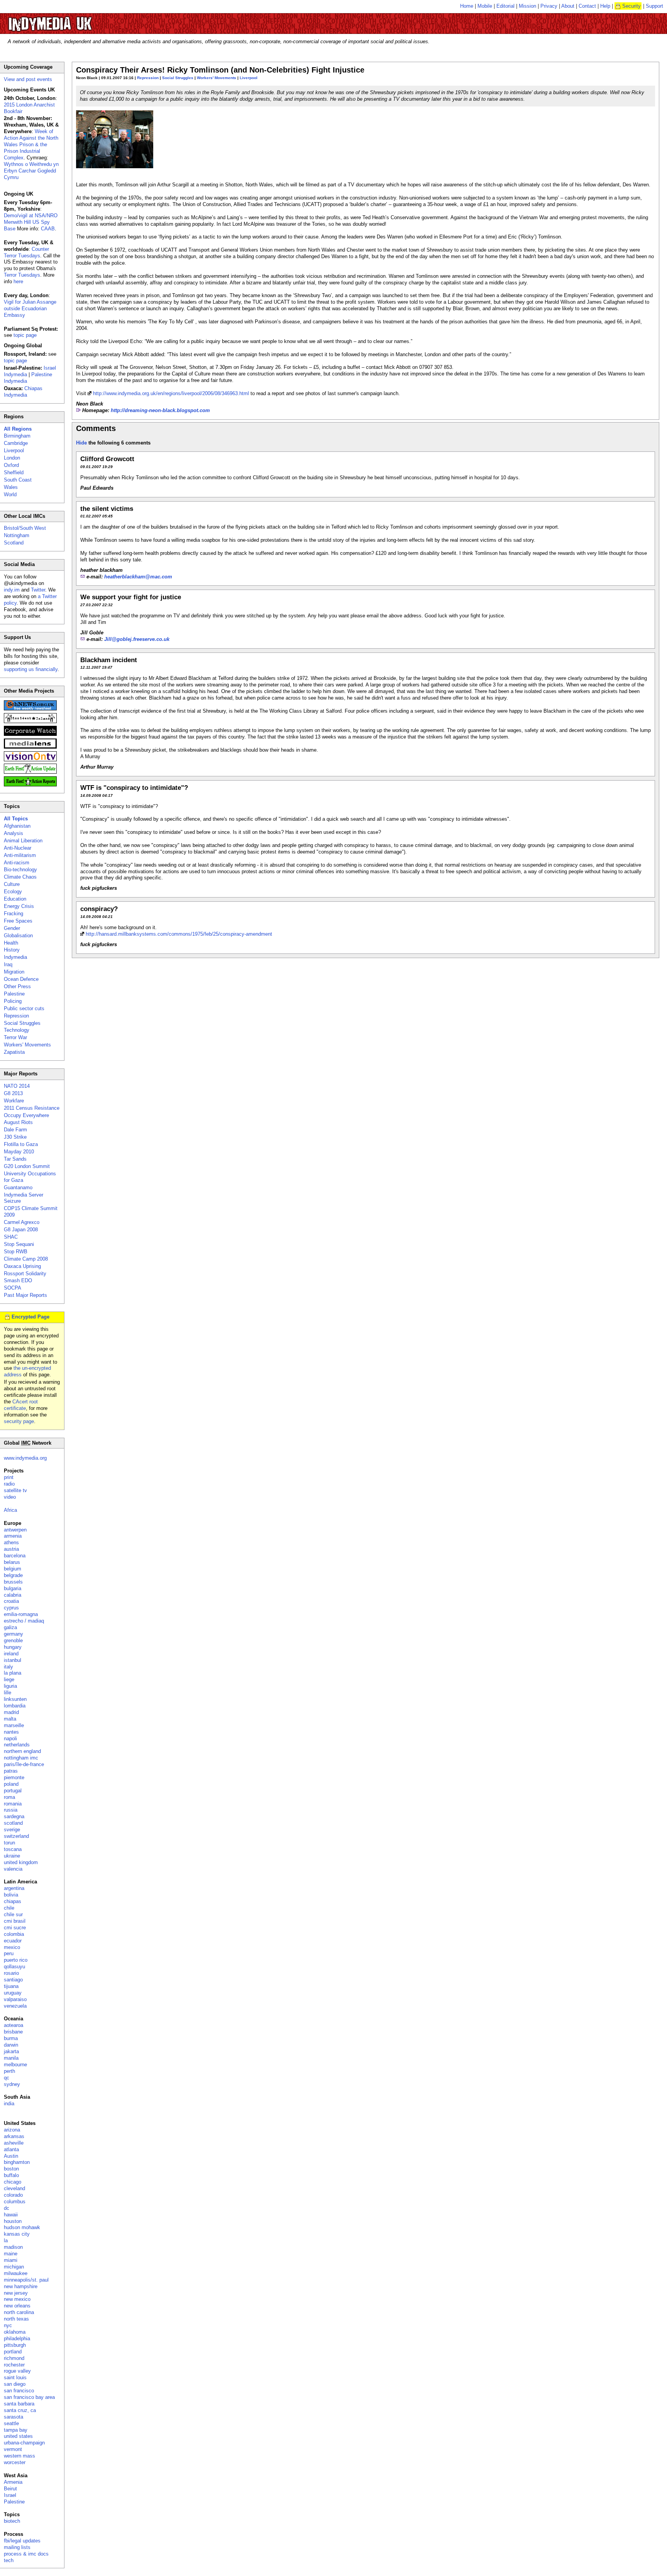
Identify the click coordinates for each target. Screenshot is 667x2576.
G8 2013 (13, 1093)
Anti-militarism (20, 855)
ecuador (13, 1941)
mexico (12, 1947)
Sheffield (14, 472)
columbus (15, 2202)
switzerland (16, 1836)
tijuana (11, 1986)
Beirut (10, 2489)
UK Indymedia (74, 20)
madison (13, 2247)
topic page (25, 335)
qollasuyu (14, 1967)
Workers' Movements (217, 78)
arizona (12, 2130)
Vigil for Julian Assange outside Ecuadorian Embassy (30, 308)
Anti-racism (17, 863)
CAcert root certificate (21, 1405)
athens (11, 1542)
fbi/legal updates (22, 2541)
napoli (10, 1738)
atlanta (11, 2149)
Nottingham (17, 535)
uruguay (13, 1993)
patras (11, 1771)
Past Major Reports (25, 1295)
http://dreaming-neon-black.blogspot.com (160, 410)
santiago (13, 1980)
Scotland (14, 543)
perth (9, 2071)
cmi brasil (15, 1921)
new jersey (16, 2293)
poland (11, 1784)
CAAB (48, 229)
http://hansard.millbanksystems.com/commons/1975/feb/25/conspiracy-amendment (179, 934)
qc (7, 2078)
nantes (11, 1732)
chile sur (13, 1914)
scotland (13, 1823)
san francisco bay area (29, 2397)
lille (8, 1693)
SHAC (11, 1237)
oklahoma (15, 2332)
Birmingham (17, 436)
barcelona (15, 1556)
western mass (19, 2456)
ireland (11, 1654)
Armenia (13, 2482)
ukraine (12, 1856)
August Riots (18, 1122)
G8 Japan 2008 (21, 1230)
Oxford (11, 465)
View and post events (28, 79)
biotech (12, 2521)
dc (7, 2208)
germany (14, 1634)
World (10, 494)
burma (11, 2038)
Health (11, 943)
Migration (14, 972)
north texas (16, 2319)
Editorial (505, 6)
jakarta (11, 2051)
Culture (12, 884)
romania (13, 1804)
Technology (17, 1030)
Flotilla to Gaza (21, 1144)
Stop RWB (16, 1252)
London (12, 458)
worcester (15, 2462)
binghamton (17, 2162)
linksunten (15, 1699)
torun (9, 1843)
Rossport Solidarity (25, 1274)
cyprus (11, 1608)
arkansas (14, 2136)
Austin (11, 2156)
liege (9, 1679)
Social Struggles (178, 78)
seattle (11, 2423)
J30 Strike (15, 1137)
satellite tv (15, 1490)
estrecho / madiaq (24, 1621)
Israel (10, 2495)
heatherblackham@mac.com (138, 577)
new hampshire (21, 2286)
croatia (11, 1601)
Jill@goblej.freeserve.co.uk (137, 639)
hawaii (11, 2215)
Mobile (485, 6)
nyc (8, 2325)
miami (11, 2260)
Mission (527, 6)
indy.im (12, 590)
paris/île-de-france (24, 1764)
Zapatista (14, 1052)
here (18, 281)
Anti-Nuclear (18, 848)
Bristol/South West (25, 528)
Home (467, 6)
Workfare (14, 1101)
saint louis (15, 2377)
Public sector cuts (24, 1008)
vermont (13, 2449)
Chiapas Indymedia (23, 392)
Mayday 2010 (19, 1152)
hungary (13, 1647)
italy (8, 1667)
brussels (13, 1582)
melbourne (15, 2065)
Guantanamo (18, 1187)
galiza (10, 1627)
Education (15, 899)
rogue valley (17, 2371)
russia (11, 1810)
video (10, 1497)
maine (11, 2254)
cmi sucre (15, 1928)
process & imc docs (26, 2554)
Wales (11, 487)
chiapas (13, 1901)
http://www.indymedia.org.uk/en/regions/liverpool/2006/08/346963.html (171, 393)
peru (9, 1953)
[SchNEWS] (30, 709)
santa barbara (19, 2404)
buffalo (11, 2175)
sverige (12, 1830)
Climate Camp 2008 (26, 1259)
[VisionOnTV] (30, 760)
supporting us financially (31, 669)
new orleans (17, 2306)
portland (13, 2352)
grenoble (13, 1640)
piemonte (14, 1777)
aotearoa (14, 2025)
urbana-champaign (24, 2443)
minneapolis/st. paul (26, 2280)
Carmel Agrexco (22, 1222)
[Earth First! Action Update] (30, 772)
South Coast (18, 480)
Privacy (549, 6)
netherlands (17, 1745)
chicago (13, 2182)
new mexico (17, 2299)
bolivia (11, 1895)
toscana (13, 1849)
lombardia (15, 1706)
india (9, 2104)
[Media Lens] (30, 747)
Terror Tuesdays (22, 275)
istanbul (13, 1660)
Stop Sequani (19, 1244)
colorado (13, 2195)
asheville (14, 2143)
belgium (13, 1569)
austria (11, 1549)
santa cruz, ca (20, 2410)
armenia (13, 1536)
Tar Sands (15, 1159)
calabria (13, 1595)
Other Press (17, 986)
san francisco (19, 2391)
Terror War (15, 1037)
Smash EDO (18, 1280)
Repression (148, 78)
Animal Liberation (23, 841)
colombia (14, 1934)
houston (13, 2221)
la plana (13, 1673)
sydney (12, 2084)
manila (11, 2058)
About (568, 6)
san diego (15, 2384)
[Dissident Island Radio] (30, 721)
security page (19, 1421)
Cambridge (16, 443)
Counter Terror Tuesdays (26, 252)
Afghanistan (17, 826)
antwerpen (15, 1530)
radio (9, 1484)
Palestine (14, 994)
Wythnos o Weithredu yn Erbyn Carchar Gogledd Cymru (31, 171)
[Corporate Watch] (30, 734)
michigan (14, 2267)
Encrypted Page (30, 1317)
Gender (12, 928)
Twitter (38, 590)
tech (9, 2560)
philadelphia (17, 2339)
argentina (14, 1888)
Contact (587, 6)
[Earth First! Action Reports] (30, 785)
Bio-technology (20, 870)
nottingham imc (21, 1758)
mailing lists (17, 2547)
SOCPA (13, 1288)
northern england (22, 1751)
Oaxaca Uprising (22, 1266)
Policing (13, 1001)
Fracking (14, 914)
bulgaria (13, 1588)
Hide (81, 443)
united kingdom (21, 1862)
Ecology (13, 892)
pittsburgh (15, 2345)
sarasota (14, 2417)
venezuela (15, 2006)
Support (654, 6)
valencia (13, 1869)
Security (631, 6)
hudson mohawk (22, 2227)
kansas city (17, 2234)
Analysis (14, 833)
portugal (13, 1791)
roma (9, 1797)
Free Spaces (18, 921)
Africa (10, 1510)
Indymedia (15, 957)
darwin (11, 2045)
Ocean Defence (21, 979)
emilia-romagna (21, 1614)
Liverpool (249, 78)
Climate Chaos (20, 877)
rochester (14, 2365)
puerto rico (16, 1960)
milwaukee (16, 2273)
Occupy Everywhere (26, 1115)
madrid (11, 1712)
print (9, 1477)
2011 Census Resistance (32, 1108)
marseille (14, 1725)
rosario (11, 1973)
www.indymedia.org (25, 1458)
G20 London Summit (27, 1166)
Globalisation (18, 936)
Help (605, 6)
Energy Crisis (19, 906)
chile (9, 1908)
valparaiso (15, 1999)
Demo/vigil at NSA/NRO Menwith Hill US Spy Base (31, 222)
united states (18, 2436)
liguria (10, 1686)
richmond (14, 2358)
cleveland (14, 2188)
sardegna (14, 1816)
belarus (12, 1562)
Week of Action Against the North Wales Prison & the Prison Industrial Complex (31, 145)
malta (10, 1719)
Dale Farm (15, 1130)
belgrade (13, 1575)
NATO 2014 (17, 1086)
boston (11, 2169)
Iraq (8, 964)
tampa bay (16, 2430)
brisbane (13, 2032)
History (12, 950)
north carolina (19, 2312)
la (6, 2240)
